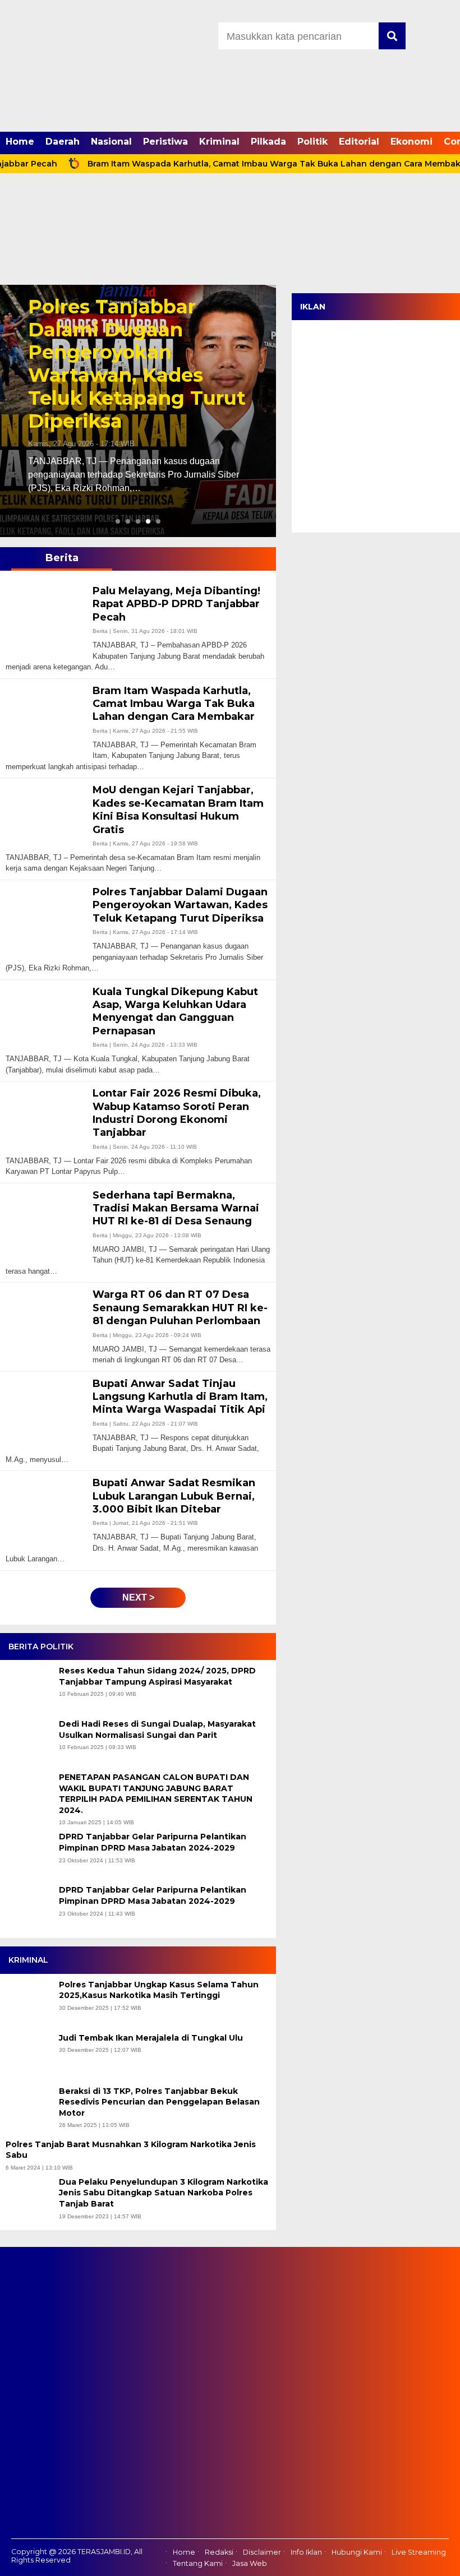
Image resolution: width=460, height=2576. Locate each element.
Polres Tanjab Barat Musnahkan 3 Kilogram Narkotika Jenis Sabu (131, 2150)
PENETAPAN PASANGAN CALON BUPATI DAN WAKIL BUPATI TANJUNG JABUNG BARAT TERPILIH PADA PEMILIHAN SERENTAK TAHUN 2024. (156, 1794)
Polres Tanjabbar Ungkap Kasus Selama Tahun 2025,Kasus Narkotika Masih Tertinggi (159, 1990)
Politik (312, 142)
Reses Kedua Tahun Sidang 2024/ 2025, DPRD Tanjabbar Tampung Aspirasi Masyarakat (157, 1676)
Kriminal (219, 142)
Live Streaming (419, 2552)
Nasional (111, 142)
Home (20, 142)
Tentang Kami (198, 2563)
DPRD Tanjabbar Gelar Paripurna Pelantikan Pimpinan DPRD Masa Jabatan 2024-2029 (153, 1842)
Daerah (63, 142)
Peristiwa (165, 142)
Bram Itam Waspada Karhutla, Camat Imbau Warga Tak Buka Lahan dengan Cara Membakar (236, 164)
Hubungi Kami (357, 2552)
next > (138, 1597)
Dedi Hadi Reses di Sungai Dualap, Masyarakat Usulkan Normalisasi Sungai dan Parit (157, 1729)
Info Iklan (306, 2552)
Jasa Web (250, 2563)
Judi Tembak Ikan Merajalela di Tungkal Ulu (152, 2038)
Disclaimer (262, 2552)
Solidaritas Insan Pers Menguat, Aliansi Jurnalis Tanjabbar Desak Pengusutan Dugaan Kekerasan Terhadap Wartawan (135, 364)
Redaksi (219, 2552)
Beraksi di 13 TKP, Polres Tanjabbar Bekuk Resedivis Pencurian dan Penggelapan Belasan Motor (159, 2102)
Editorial (359, 142)
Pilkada (268, 142)
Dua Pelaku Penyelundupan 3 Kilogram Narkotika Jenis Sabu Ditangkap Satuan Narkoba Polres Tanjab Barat (164, 2193)
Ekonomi (411, 142)
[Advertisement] (230, 201)
